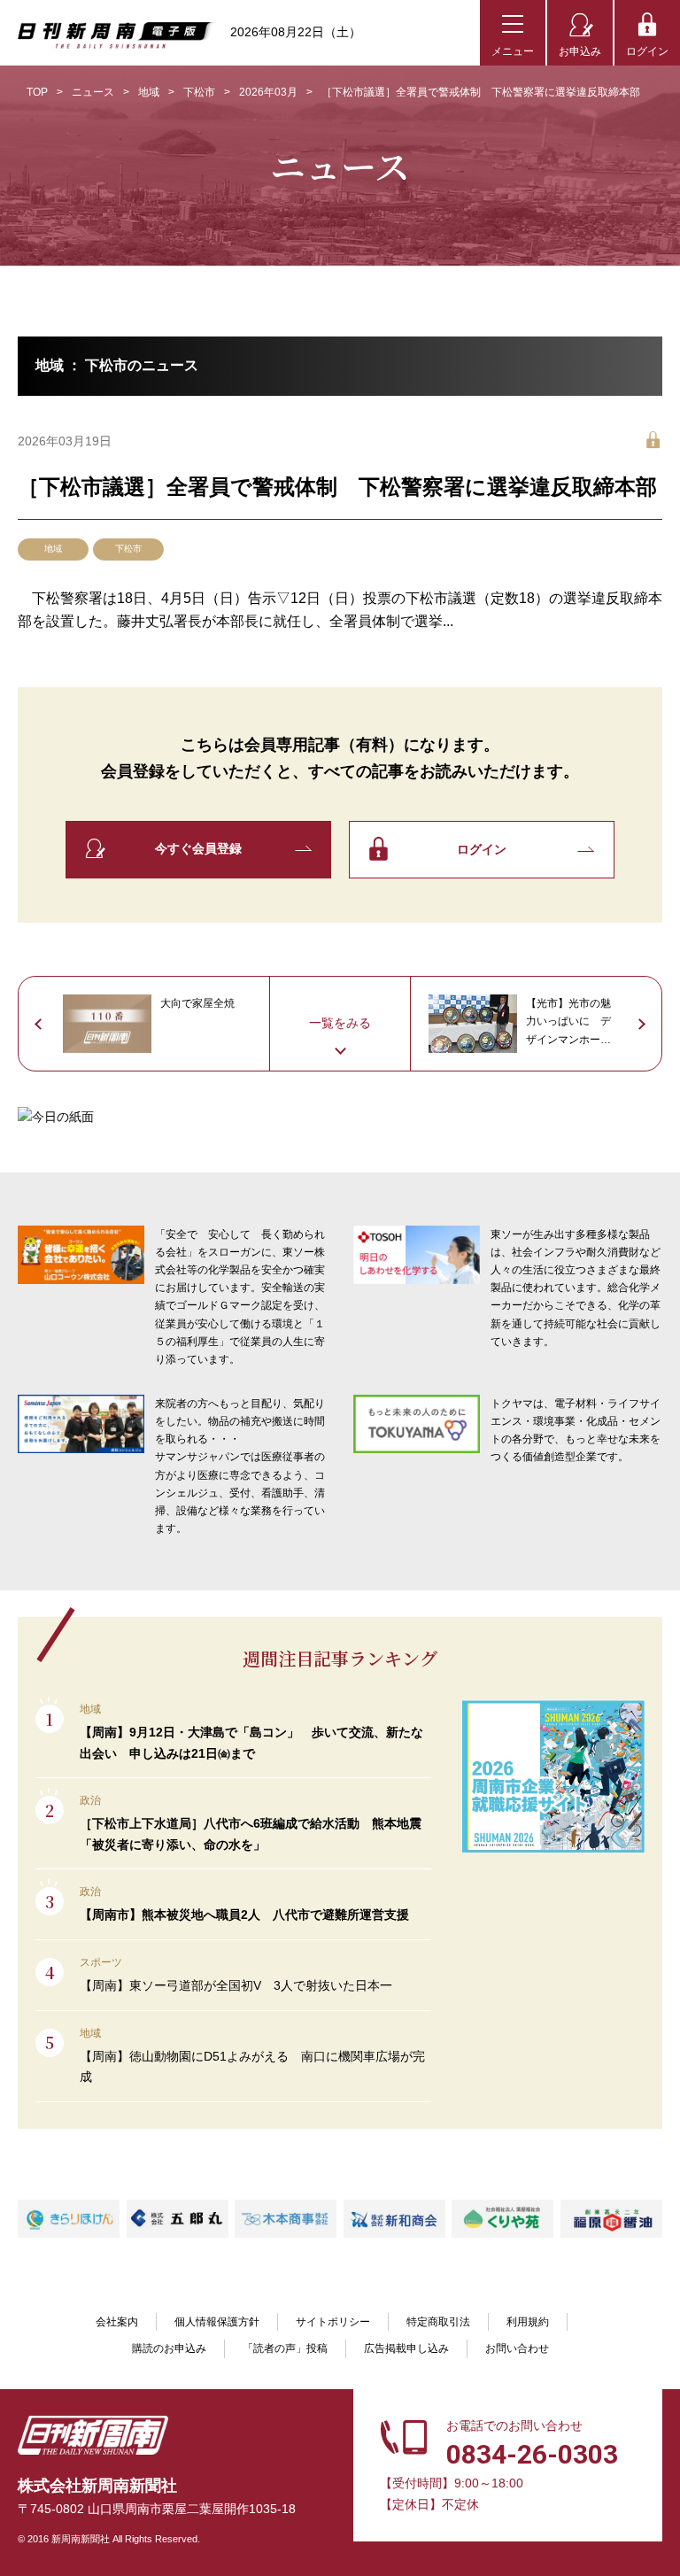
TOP (37, 92)
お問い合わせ (517, 2348)
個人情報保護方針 (217, 2322)
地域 (149, 92)
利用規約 (528, 2322)
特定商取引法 (438, 2322)
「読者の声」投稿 (285, 2348)
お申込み (580, 51)
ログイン (647, 51)
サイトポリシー (333, 2322)
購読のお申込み (169, 2348)
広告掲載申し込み (406, 2348)
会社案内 (117, 2322)
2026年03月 (268, 92)
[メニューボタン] (513, 33)
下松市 (199, 92)
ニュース (93, 92)
